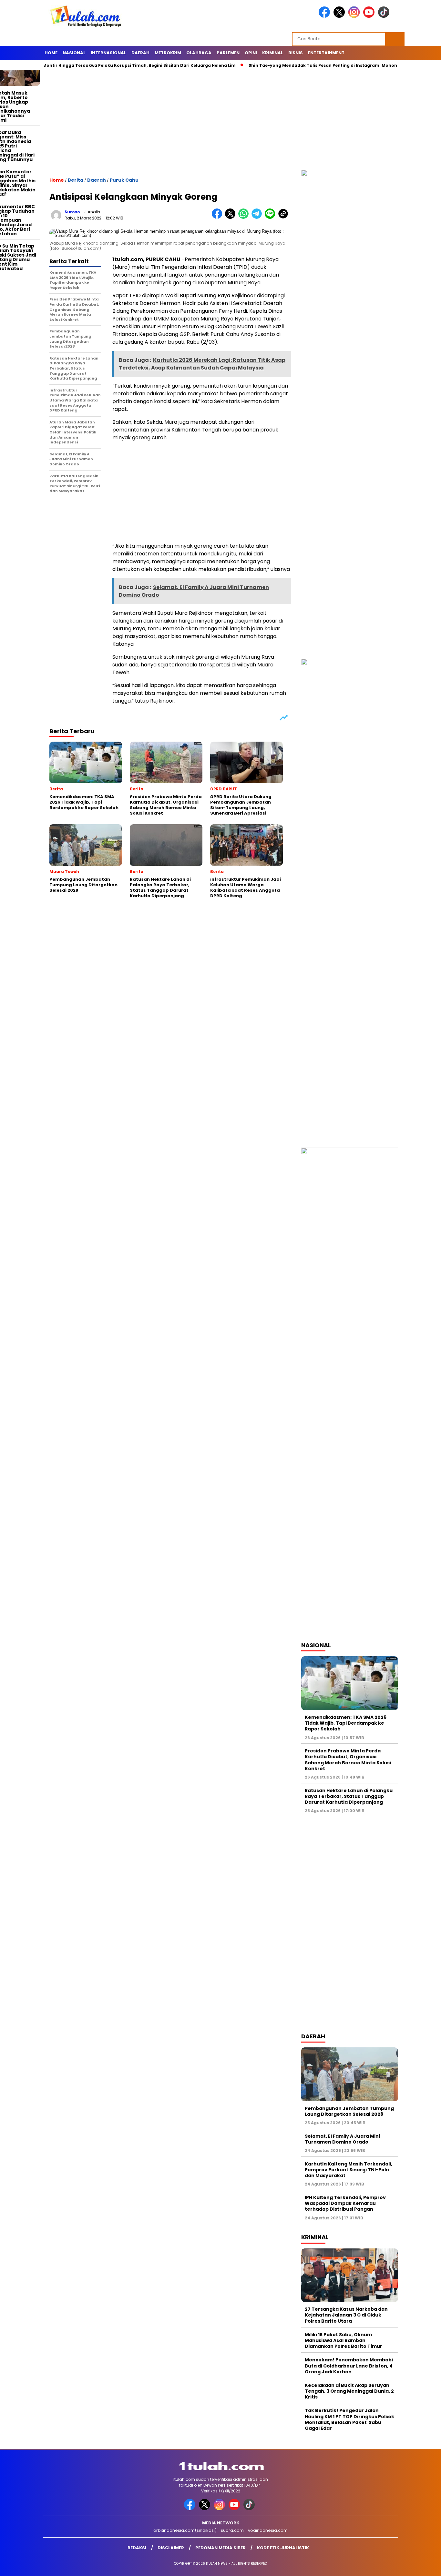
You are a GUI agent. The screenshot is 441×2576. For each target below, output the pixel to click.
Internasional (108, 53)
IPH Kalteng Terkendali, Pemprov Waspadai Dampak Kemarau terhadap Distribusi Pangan (345, 2203)
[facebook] (325, 16)
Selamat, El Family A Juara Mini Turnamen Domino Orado (342, 2139)
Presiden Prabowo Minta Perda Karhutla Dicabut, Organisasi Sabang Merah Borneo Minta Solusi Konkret (348, 1760)
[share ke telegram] (258, 217)
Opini (251, 53)
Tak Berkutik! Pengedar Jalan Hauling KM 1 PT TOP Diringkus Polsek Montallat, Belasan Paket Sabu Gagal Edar (349, 2419)
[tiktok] (385, 16)
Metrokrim (168, 53)
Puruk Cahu (124, 180)
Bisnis (296, 53)
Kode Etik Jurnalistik (283, 2548)
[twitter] (340, 16)
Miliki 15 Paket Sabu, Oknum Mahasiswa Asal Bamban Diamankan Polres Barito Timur (344, 2340)
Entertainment (326, 53)
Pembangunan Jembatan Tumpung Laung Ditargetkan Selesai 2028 (349, 2111)
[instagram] (355, 16)
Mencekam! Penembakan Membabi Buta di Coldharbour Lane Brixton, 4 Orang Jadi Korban (349, 2366)
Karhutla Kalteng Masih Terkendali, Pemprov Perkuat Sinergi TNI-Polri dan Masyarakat (349, 2170)
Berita (76, 180)
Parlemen (228, 53)
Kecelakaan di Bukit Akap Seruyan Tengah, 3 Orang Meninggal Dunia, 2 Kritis (349, 2391)
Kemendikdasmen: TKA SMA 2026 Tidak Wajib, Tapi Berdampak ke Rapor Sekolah (346, 1723)
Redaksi (137, 2548)
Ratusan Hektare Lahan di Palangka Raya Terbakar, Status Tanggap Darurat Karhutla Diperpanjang (349, 1796)
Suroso (72, 212)
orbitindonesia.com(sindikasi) (185, 2530)
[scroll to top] (422, 2566)
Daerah (140, 53)
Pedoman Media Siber (221, 2548)
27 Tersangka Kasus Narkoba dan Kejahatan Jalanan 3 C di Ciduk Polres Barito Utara (346, 2315)
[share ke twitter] (232, 217)
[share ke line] (271, 217)
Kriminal (273, 53)
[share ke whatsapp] (245, 217)
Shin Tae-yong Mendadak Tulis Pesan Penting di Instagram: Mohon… (281, 65)
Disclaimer (171, 2548)
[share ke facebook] (218, 217)
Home (51, 53)
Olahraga (199, 53)
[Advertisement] (221, 121)
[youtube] (370, 16)
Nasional (74, 53)
